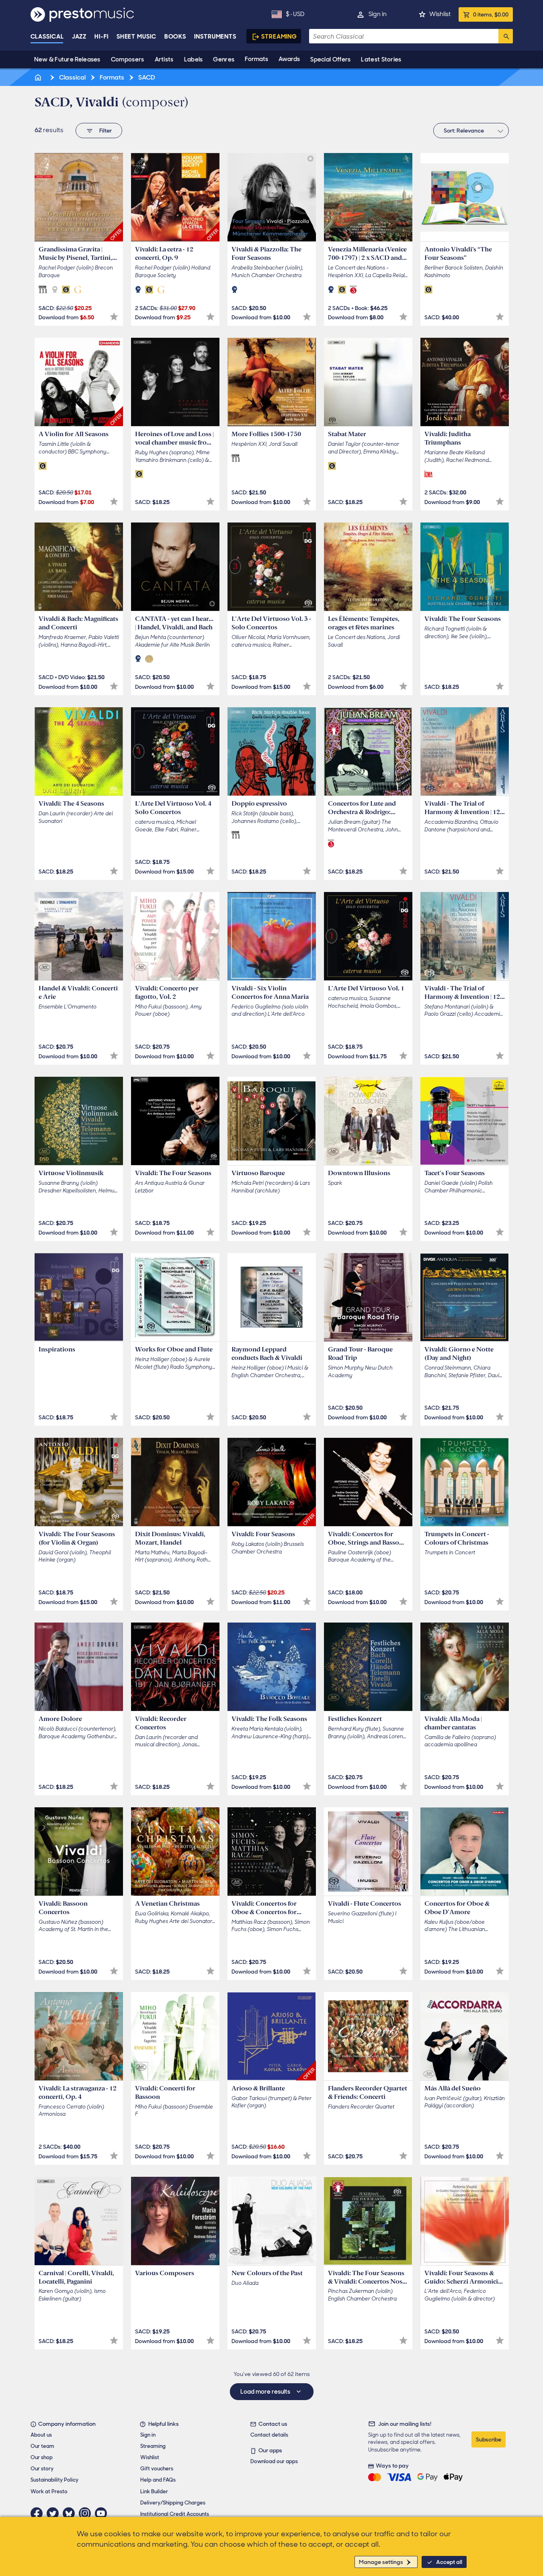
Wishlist (440, 14)
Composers (128, 59)
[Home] (39, 77)
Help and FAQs (158, 2480)
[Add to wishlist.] (114, 317)
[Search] (506, 36)
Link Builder (154, 2491)
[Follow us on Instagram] (87, 2513)
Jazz (79, 37)
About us (41, 2435)
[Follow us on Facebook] (39, 2513)
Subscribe (489, 2439)
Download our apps (274, 2461)
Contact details (269, 2435)
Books (175, 37)
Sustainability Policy (54, 2480)
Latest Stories (381, 59)
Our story (42, 2469)
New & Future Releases (67, 59)
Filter (106, 131)
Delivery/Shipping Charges (173, 2503)
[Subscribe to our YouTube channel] (103, 2513)
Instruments (215, 37)
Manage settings (381, 2562)
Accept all (449, 2562)
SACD (146, 77)
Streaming (279, 37)
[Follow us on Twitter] (55, 2513)
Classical (47, 37)
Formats (256, 59)
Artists (164, 59)
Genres (224, 59)
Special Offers (330, 59)
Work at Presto (49, 2491)
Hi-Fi (101, 37)
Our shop (42, 2457)
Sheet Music (136, 37)
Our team (42, 2446)
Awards (289, 59)
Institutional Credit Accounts (175, 2514)
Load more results (266, 2392)
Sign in (378, 14)
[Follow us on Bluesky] (71, 2513)
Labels (194, 59)
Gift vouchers (157, 2469)
